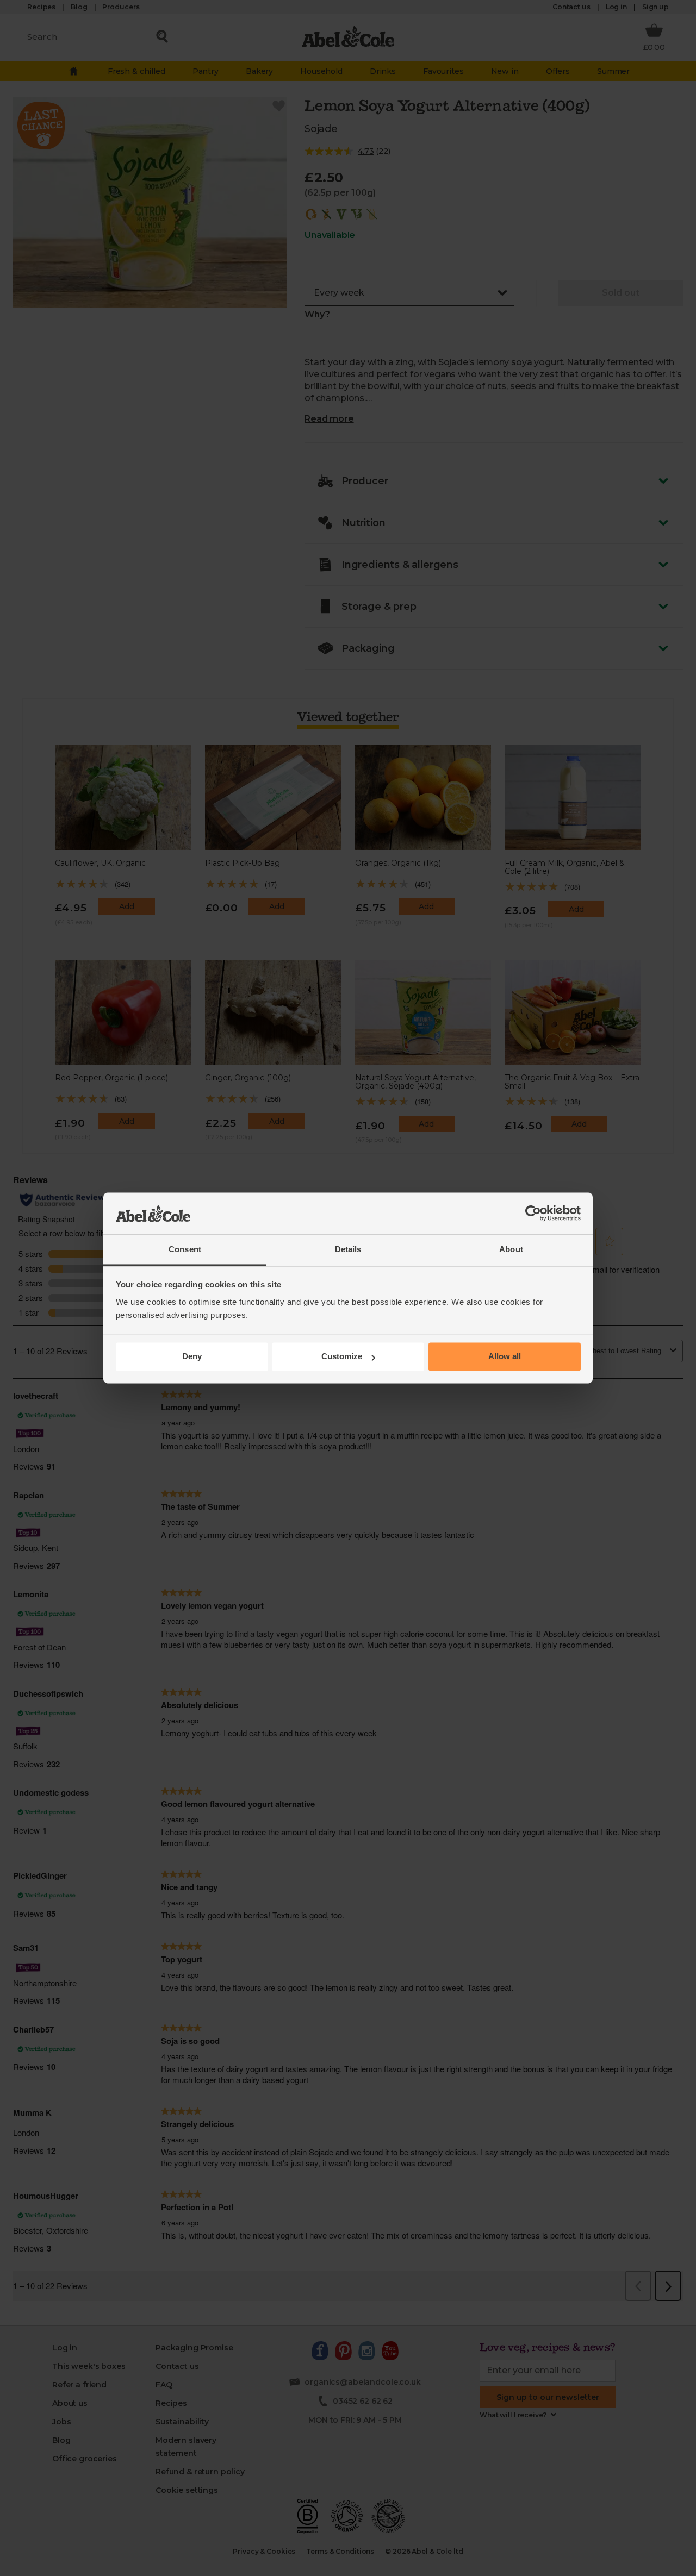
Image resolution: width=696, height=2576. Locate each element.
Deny (192, 1357)
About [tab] (511, 1249)
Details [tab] (348, 1249)
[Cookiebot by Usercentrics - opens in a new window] (533, 1214)
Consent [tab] (185, 1249)
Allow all (505, 1357)
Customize (342, 1357)
